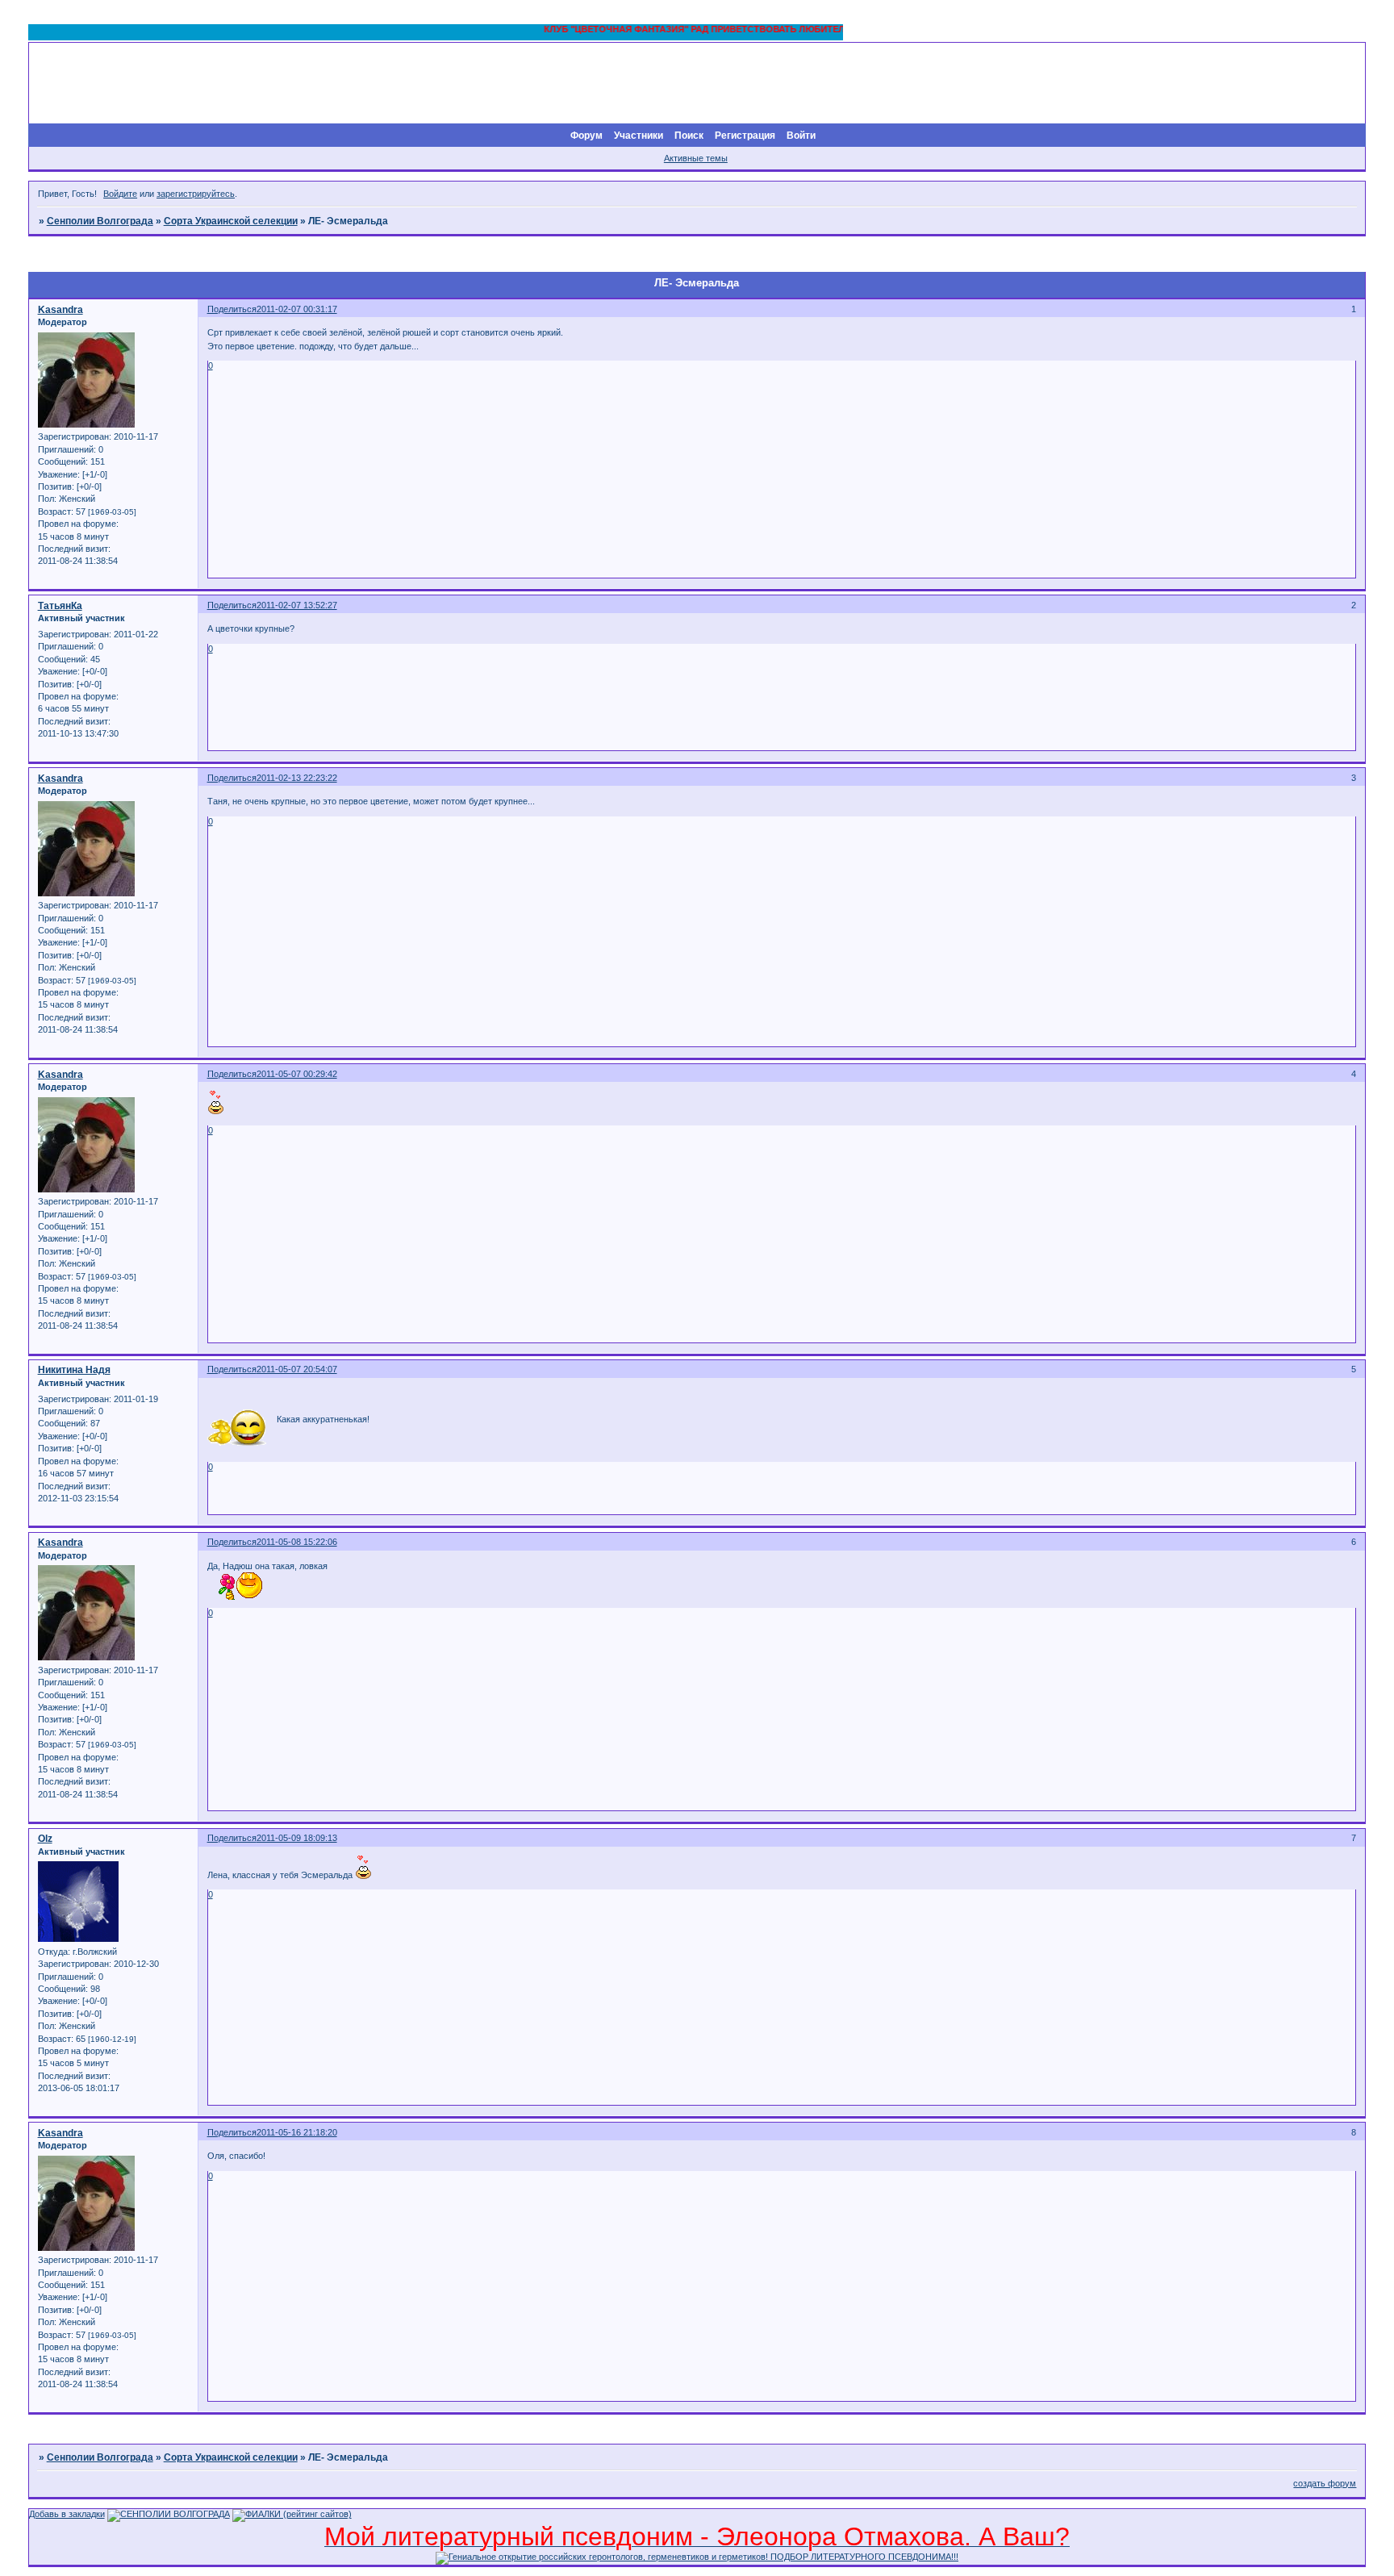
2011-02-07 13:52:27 (297, 605)
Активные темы (696, 158)
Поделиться (232, 309)
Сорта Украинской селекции (231, 221)
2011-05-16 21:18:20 (297, 2132)
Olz (45, 1839)
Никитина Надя (74, 1370)
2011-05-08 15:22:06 (297, 1542)
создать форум (1325, 2483)
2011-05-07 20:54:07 (297, 1369)
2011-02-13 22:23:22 (297, 778)
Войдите (120, 194)
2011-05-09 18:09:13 (297, 1838)
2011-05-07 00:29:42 (297, 1074)
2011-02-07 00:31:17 (297, 309)
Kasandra (61, 310)
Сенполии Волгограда (100, 221)
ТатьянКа (60, 606)
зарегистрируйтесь (196, 194)
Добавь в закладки (67, 2514)
